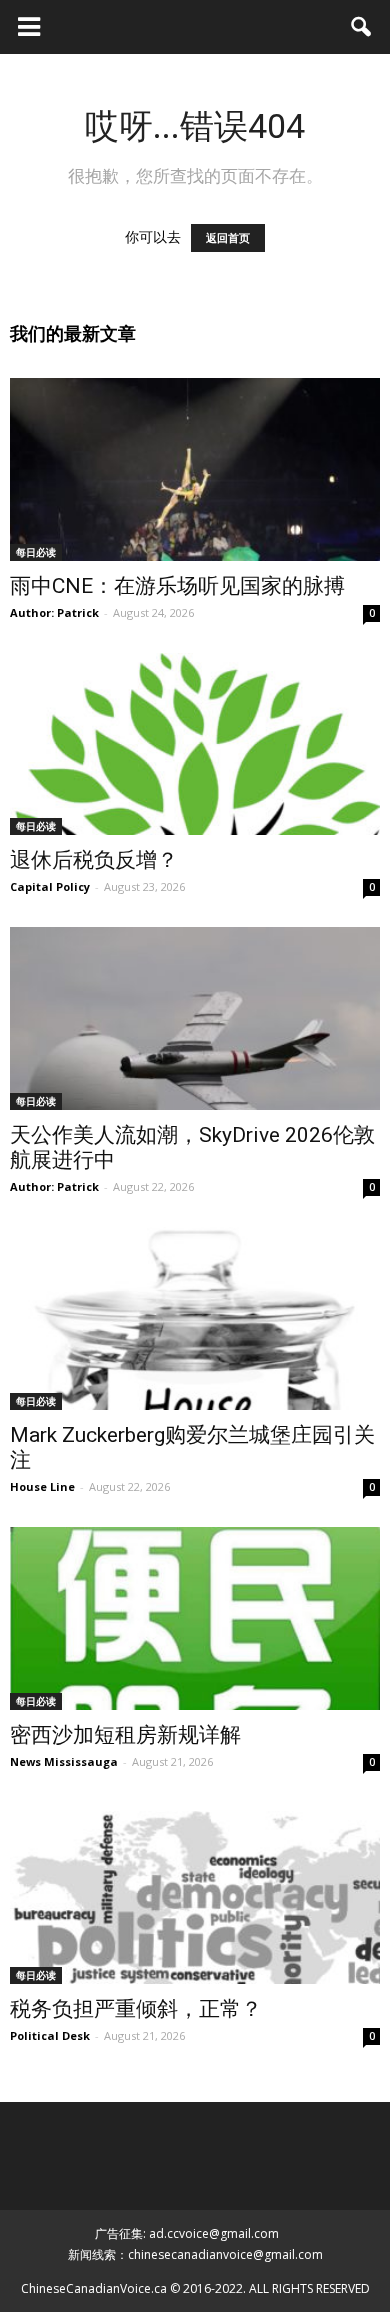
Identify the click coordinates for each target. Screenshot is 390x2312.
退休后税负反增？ (94, 860)
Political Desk (50, 2035)
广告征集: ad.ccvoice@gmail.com (187, 2233)
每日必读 (36, 552)
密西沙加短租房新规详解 (125, 1735)
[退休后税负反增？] (195, 744)
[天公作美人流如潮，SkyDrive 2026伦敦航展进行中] (195, 1018)
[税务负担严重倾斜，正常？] (195, 1893)
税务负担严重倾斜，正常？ (136, 2009)
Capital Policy (50, 886)
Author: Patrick (54, 612)
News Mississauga (64, 1761)
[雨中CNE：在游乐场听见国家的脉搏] (195, 469)
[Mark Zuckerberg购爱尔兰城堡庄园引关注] (195, 1318)
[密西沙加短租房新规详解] (195, 1618)
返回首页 (228, 238)
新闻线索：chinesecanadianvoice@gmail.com (195, 2254)
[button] (362, 27)
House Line (42, 1486)
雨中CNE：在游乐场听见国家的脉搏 (177, 586)
